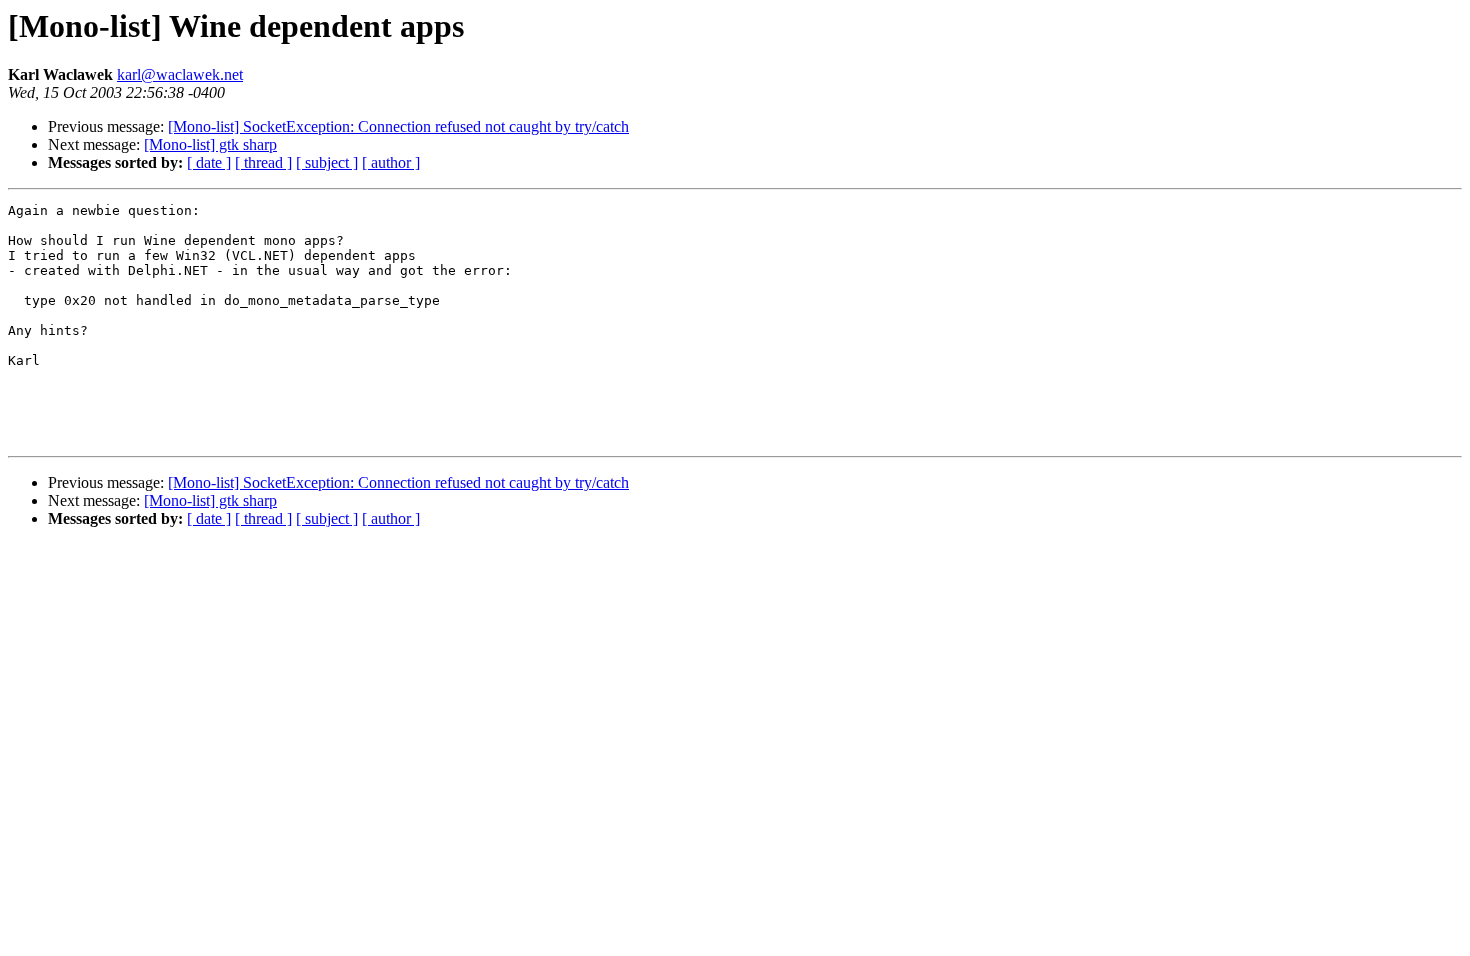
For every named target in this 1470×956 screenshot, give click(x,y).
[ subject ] (327, 162)
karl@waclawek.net (180, 74)
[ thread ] (263, 162)
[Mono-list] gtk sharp (210, 144)
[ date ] (209, 162)
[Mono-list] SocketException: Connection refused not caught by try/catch (398, 126)
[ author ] (391, 162)
